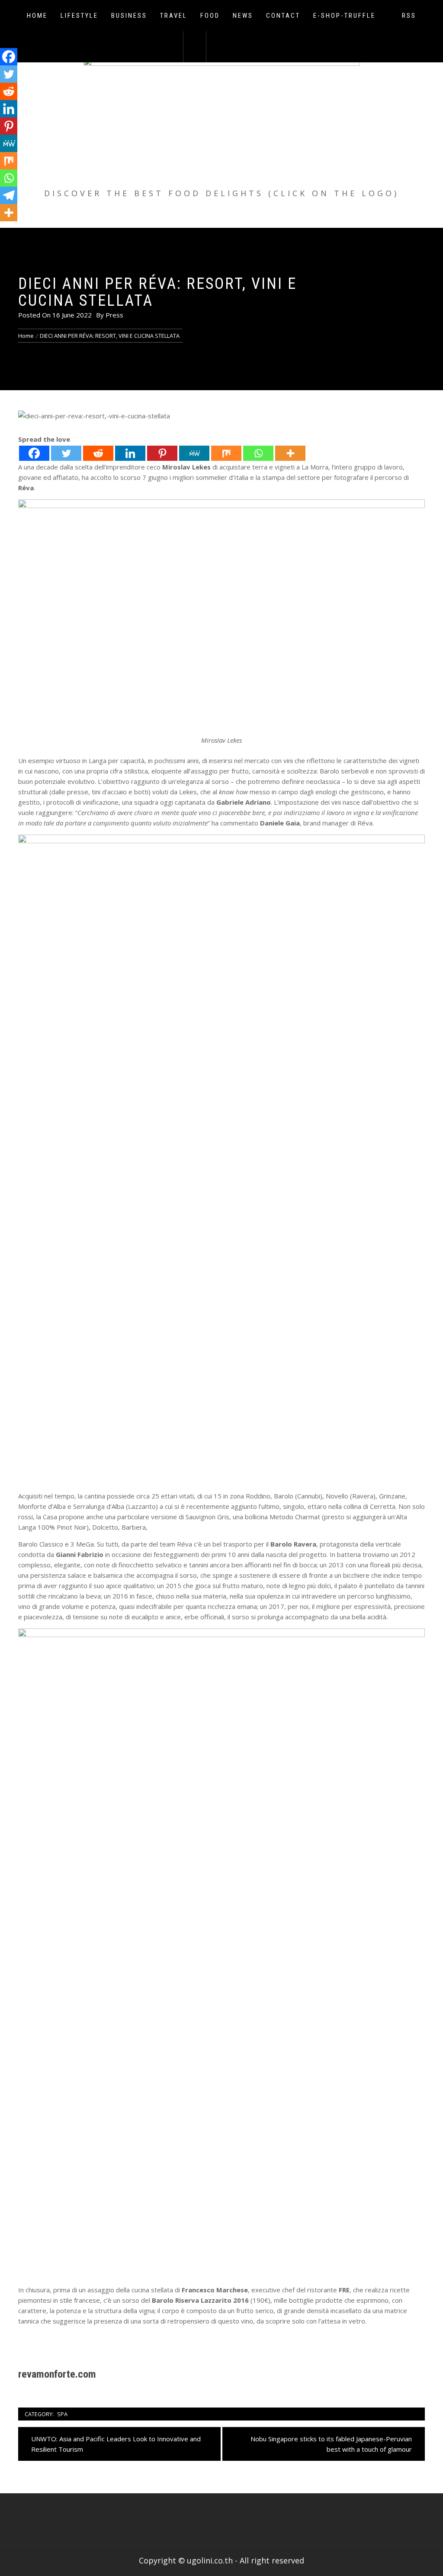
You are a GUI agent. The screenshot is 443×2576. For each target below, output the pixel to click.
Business (129, 16)
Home (37, 16)
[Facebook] (34, 453)
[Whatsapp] (258, 453)
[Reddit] (98, 453)
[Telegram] (9, 195)
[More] (290, 453)
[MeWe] (194, 453)
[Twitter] (66, 453)
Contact (283, 16)
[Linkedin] (130, 453)
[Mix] (226, 453)
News (243, 16)
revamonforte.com (57, 2374)
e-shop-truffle (344, 16)
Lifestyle (79, 16)
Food (210, 16)
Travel (174, 16)
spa (62, 2414)
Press (114, 315)
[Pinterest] (162, 453)
